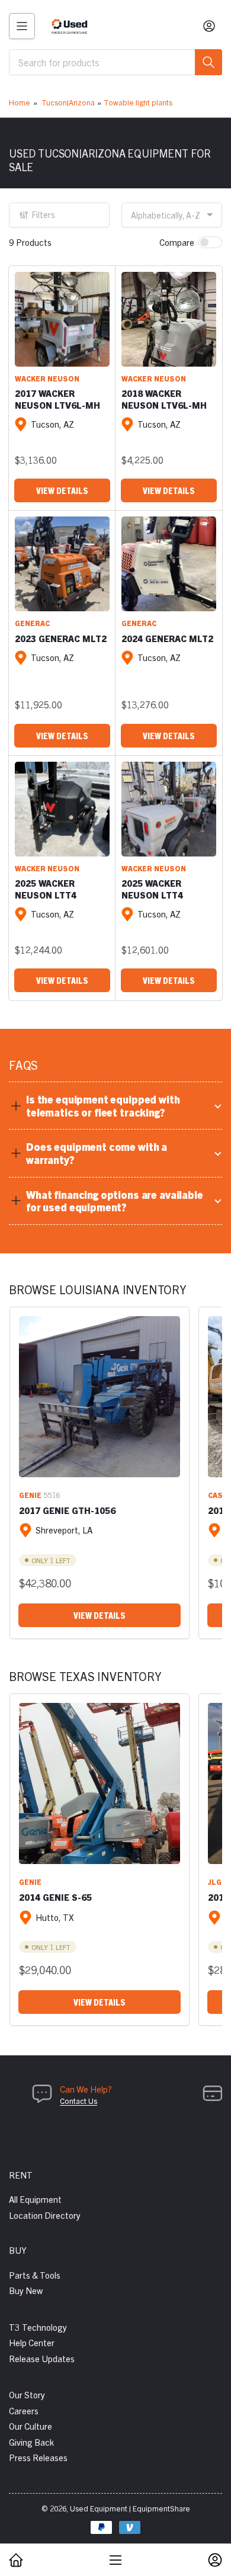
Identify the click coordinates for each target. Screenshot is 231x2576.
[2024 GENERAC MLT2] (169, 564)
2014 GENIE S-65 (55, 1897)
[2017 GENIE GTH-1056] (100, 1397)
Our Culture (31, 2426)
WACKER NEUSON (47, 378)
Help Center (32, 2342)
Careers (24, 2410)
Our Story (27, 2394)
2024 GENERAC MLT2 (167, 638)
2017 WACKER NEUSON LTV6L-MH (57, 399)
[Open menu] (22, 26)
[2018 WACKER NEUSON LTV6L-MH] (169, 319)
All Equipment (35, 2199)
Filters (44, 214)
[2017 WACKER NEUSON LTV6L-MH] (62, 319)
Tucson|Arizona (68, 102)
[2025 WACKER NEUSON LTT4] (62, 809)
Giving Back (31, 2442)
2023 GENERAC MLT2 (61, 638)
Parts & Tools (35, 2275)
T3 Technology (38, 2327)
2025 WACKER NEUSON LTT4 (46, 889)
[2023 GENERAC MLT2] (62, 564)
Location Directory (45, 2215)
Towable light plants (138, 102)
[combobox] (115, 62)
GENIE (30, 1495)
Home (20, 102)
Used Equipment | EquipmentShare (130, 2508)
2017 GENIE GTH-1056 (67, 1510)
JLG (215, 1882)
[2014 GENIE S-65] (100, 1783)
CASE (218, 1495)
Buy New (26, 2290)
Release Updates (42, 2358)
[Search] (208, 62)
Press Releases (38, 2457)
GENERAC (32, 623)
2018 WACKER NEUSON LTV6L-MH (164, 399)
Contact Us (78, 2101)
